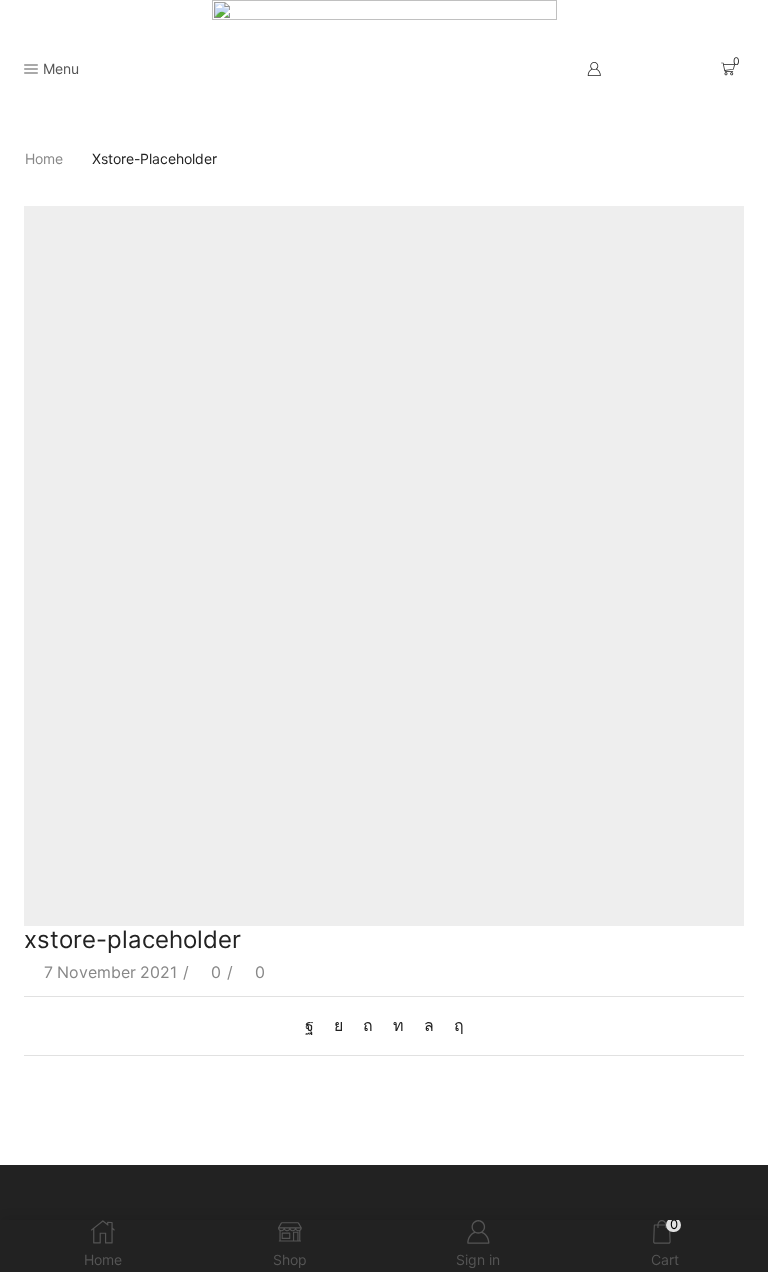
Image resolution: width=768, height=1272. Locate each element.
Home (44, 158)
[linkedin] (398, 1025)
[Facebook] (314, 1025)
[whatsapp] (429, 1025)
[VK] (338, 1025)
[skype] (454, 1025)
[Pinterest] (368, 1025)
